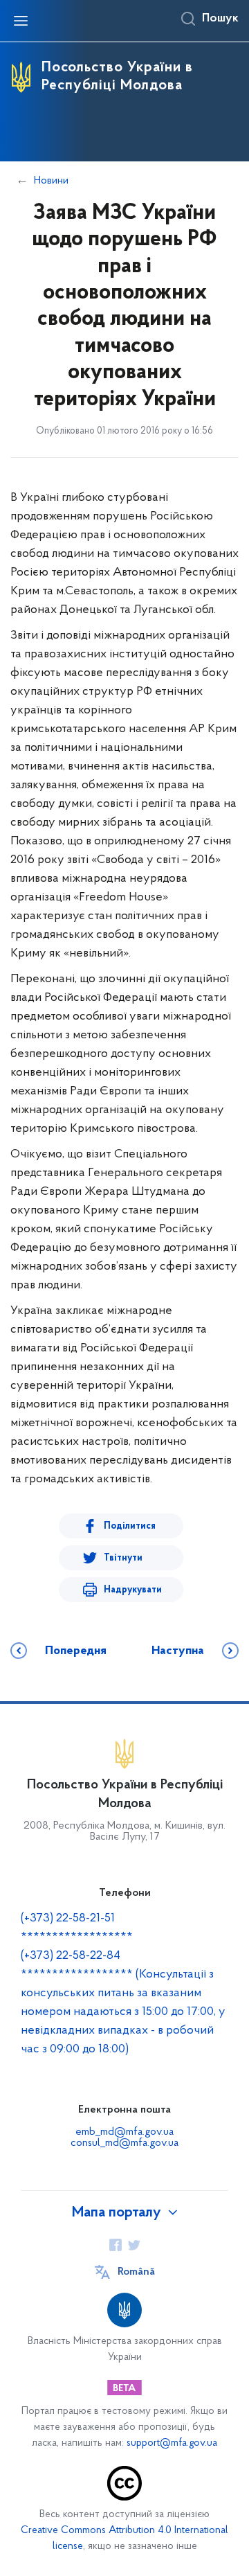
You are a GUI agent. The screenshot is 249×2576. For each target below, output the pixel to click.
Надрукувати (133, 1590)
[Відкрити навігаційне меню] (21, 21)
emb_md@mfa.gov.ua (124, 2132)
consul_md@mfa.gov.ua (124, 2143)
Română (136, 2272)
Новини (51, 181)
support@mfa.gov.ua (172, 2443)
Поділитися (130, 1526)
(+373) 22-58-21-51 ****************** (77, 1928)
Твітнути (123, 1558)
